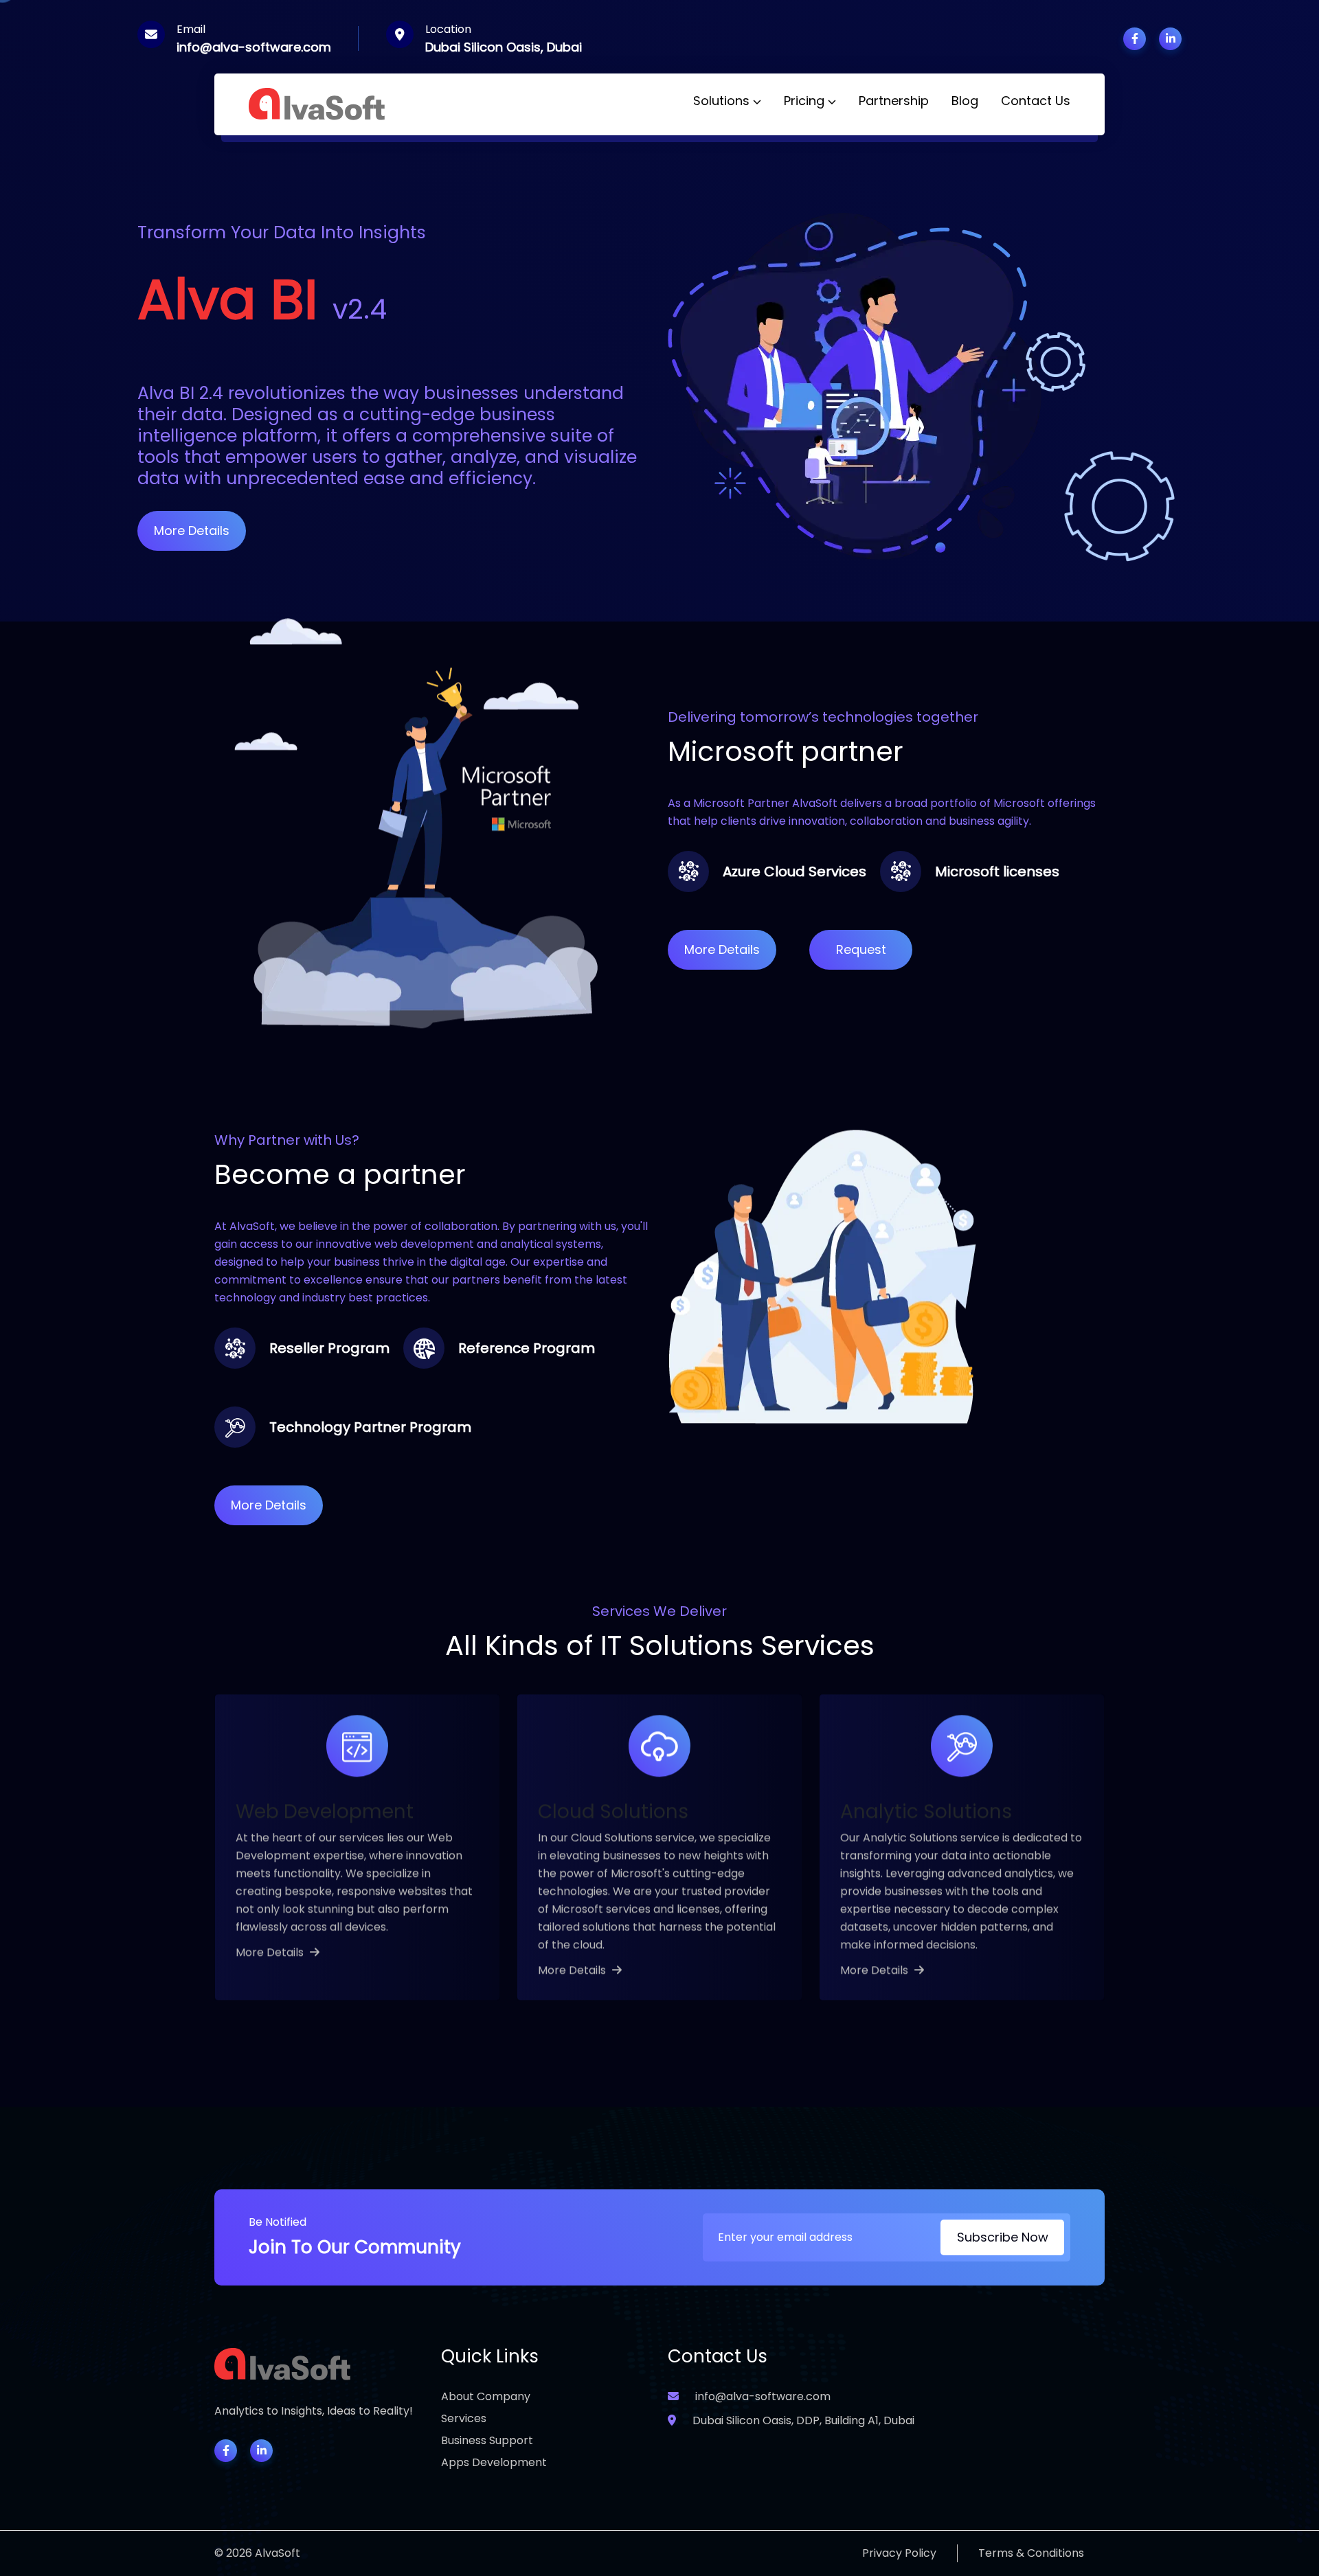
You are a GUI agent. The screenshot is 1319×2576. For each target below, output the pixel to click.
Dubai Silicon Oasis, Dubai (504, 47)
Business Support (487, 2440)
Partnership (894, 101)
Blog (965, 101)
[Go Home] (317, 103)
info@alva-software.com (254, 47)
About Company (486, 2396)
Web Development (325, 1811)
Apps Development (494, 2462)
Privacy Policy (899, 2553)
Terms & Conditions (1031, 2553)
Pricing (806, 101)
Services (464, 2418)
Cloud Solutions (613, 1811)
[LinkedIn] (261, 2451)
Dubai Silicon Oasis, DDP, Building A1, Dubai (802, 2420)
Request (861, 949)
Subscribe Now (1003, 2237)
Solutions (723, 101)
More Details (192, 531)
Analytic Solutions (926, 1811)
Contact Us (1036, 101)
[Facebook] (226, 2451)
